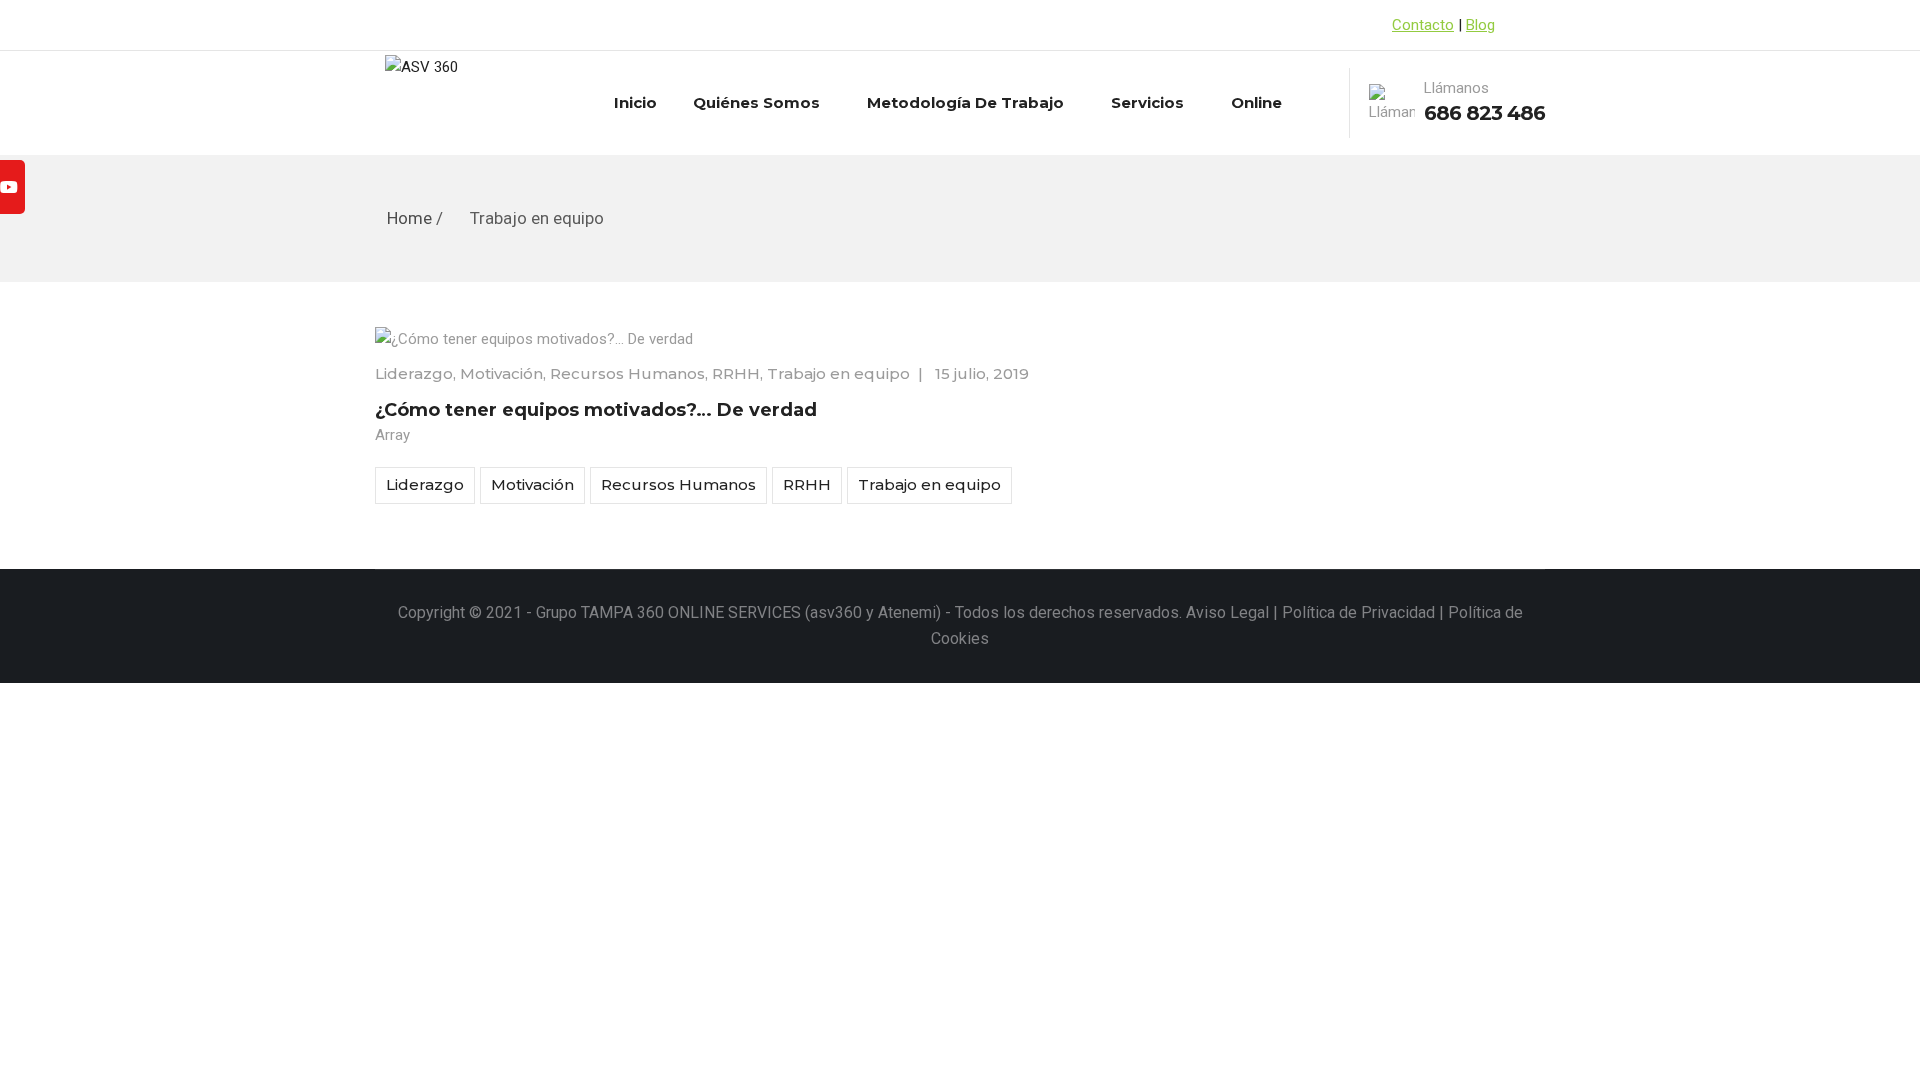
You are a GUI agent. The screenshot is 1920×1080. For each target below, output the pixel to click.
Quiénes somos (756, 102)
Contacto (1423, 25)
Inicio (635, 102)
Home (409, 218)
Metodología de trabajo (965, 102)
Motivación (501, 373)
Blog (1480, 25)
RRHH (736, 373)
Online (1256, 102)
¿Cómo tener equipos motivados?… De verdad (596, 410)
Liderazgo (414, 373)
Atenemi (907, 612)
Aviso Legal (1227, 612)
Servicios (1147, 102)
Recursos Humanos (627, 373)
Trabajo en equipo (838, 373)
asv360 (836, 612)
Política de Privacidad (1358, 612)
